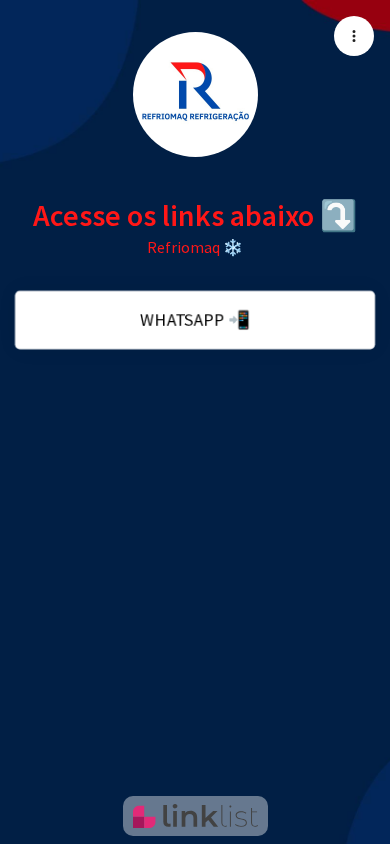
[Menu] (354, 36)
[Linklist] (195, 816)
